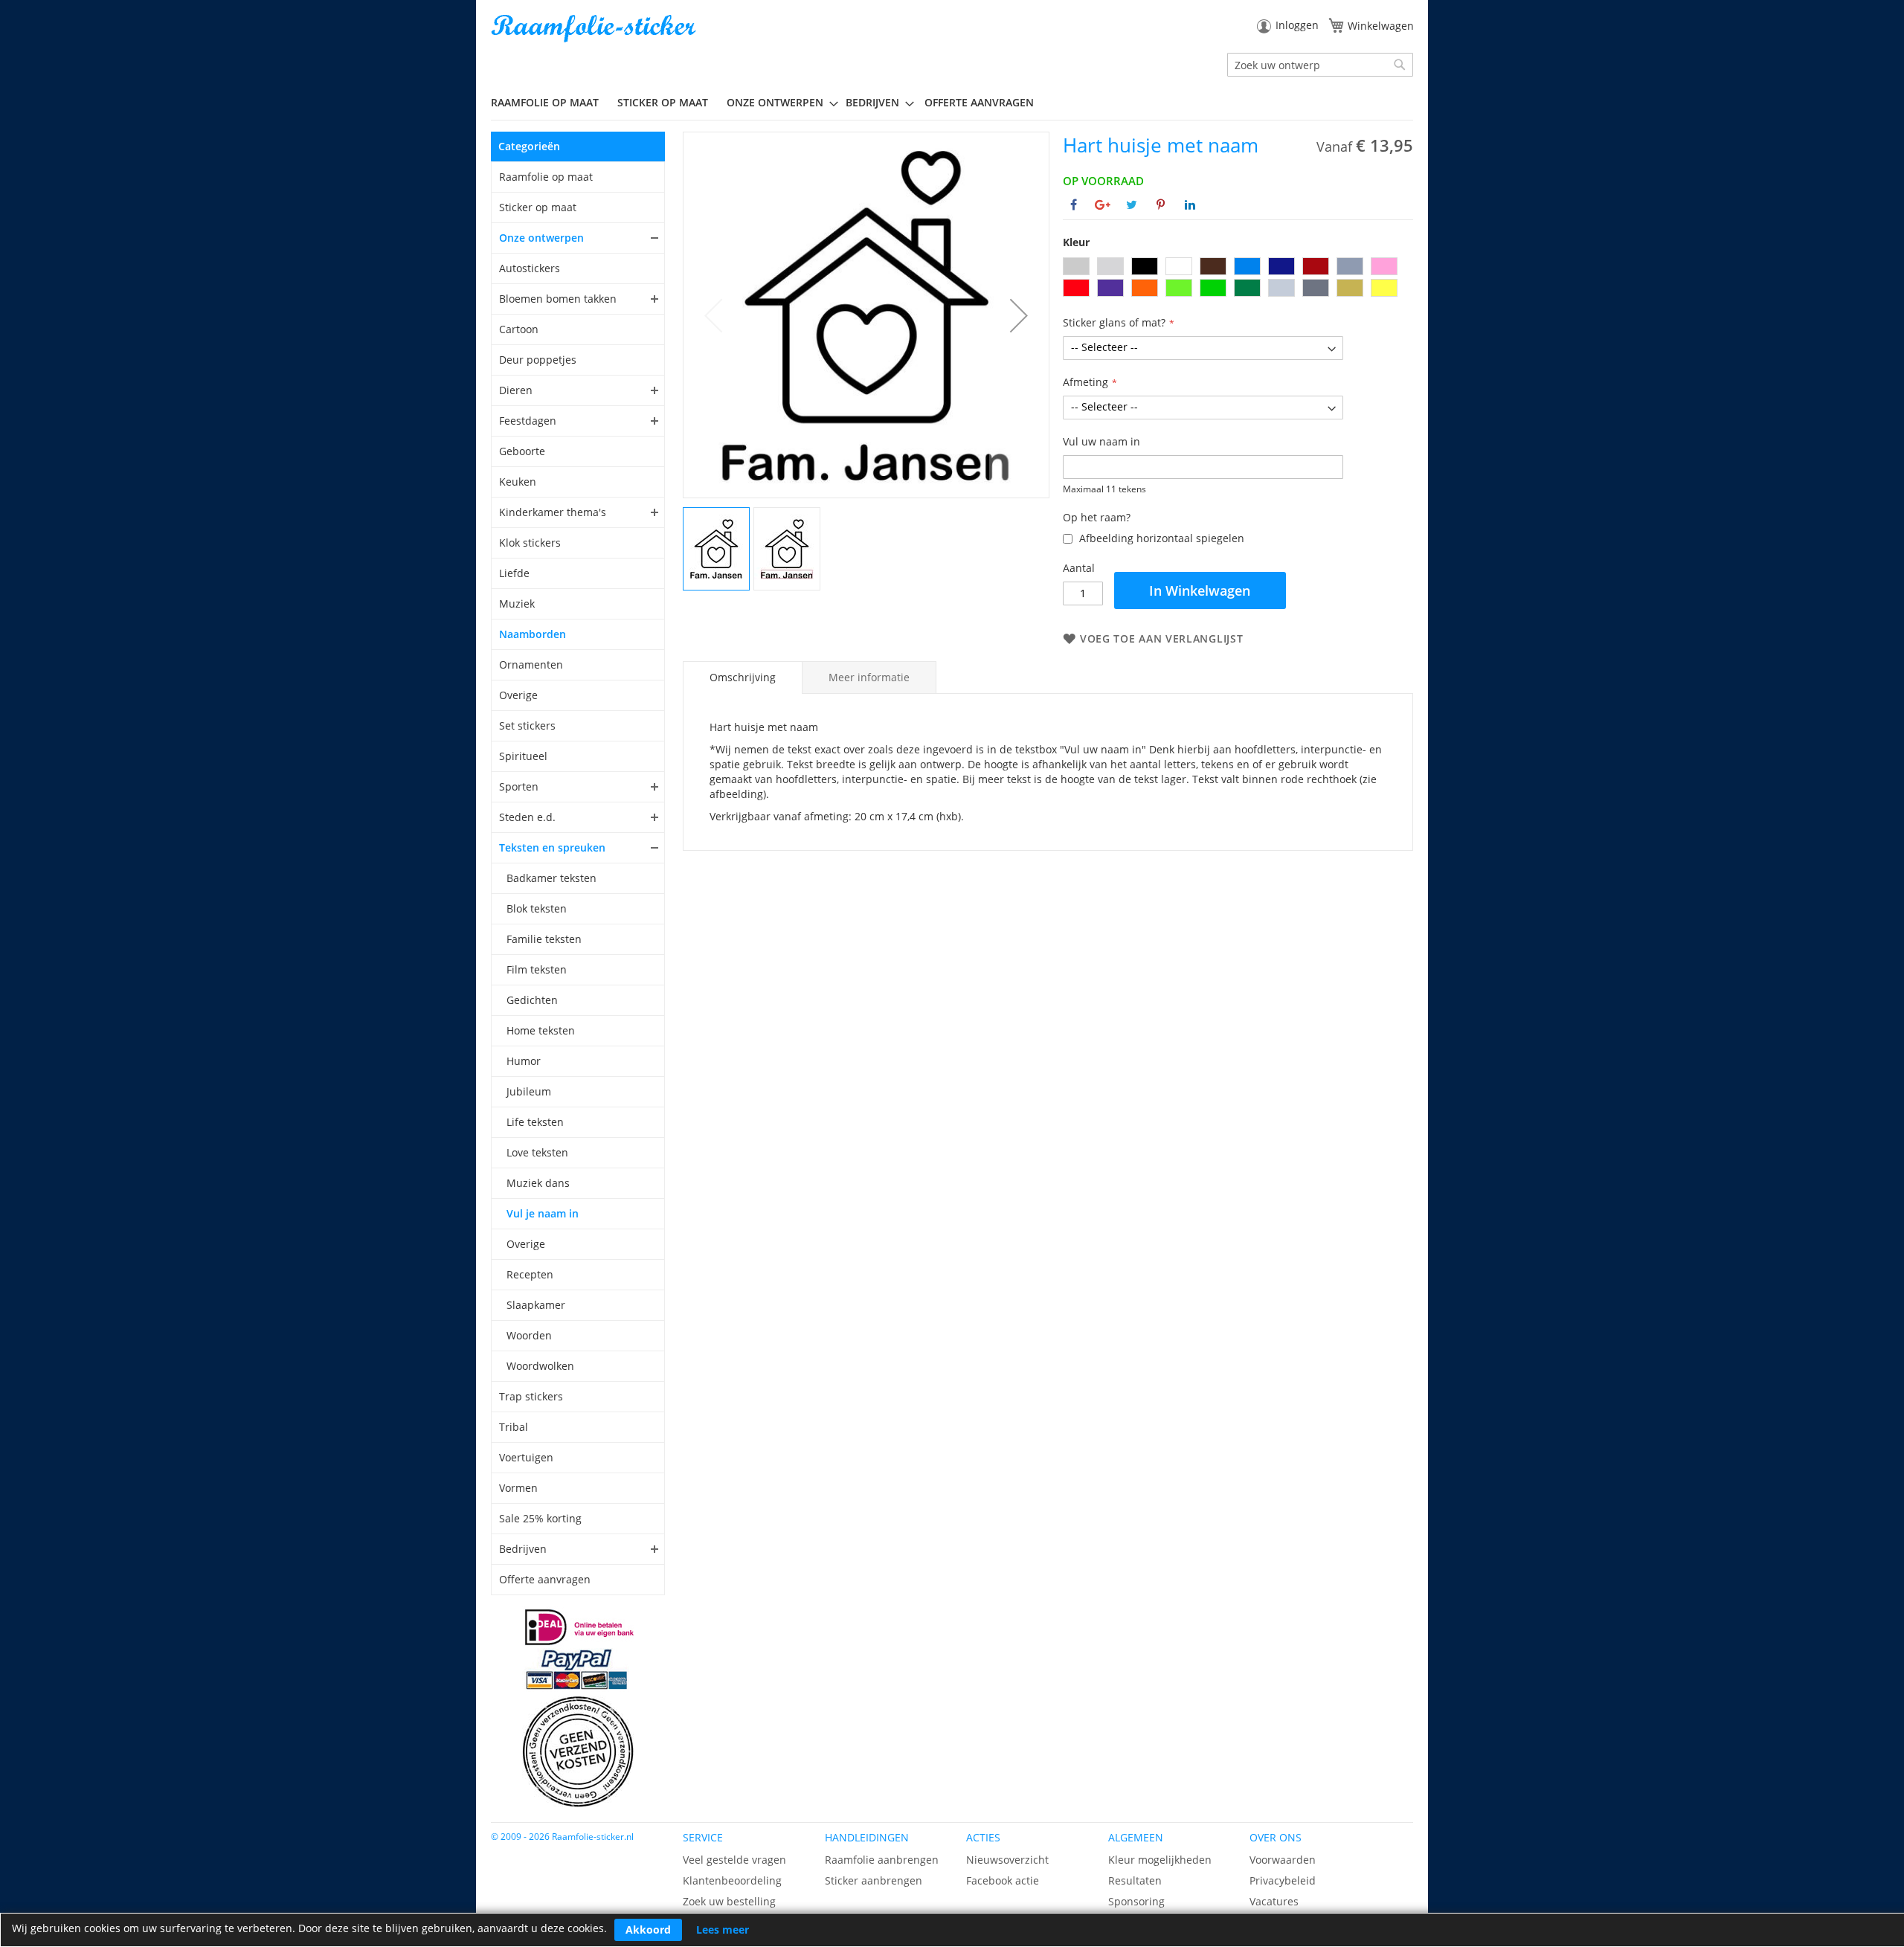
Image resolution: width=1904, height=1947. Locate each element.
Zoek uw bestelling (729, 1901)
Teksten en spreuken (552, 847)
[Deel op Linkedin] (1190, 205)
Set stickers (527, 725)
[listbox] (1238, 279)
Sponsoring (1136, 1901)
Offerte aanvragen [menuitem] (979, 102)
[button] (1019, 315)
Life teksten (535, 1122)
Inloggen (1297, 25)
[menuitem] (550, 102)
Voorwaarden (1283, 1860)
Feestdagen (528, 421)
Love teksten (537, 1152)
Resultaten (1135, 1880)
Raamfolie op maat (546, 177)
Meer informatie (869, 677)
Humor (524, 1061)
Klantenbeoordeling (732, 1880)
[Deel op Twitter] (1132, 205)
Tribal (514, 1427)
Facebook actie (1003, 1880)
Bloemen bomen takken (558, 299)
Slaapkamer (536, 1305)
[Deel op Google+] (1103, 205)
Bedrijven (523, 1549)
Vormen (518, 1488)
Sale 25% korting (540, 1518)
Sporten (519, 786)
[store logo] (595, 29)
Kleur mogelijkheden (1160, 1860)
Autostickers (530, 268)
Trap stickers (531, 1396)
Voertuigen (526, 1457)
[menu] (952, 103)
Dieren (516, 390)
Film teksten (537, 969)
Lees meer (723, 1930)
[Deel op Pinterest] (1161, 205)
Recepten (530, 1274)
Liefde (514, 573)
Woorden (529, 1335)
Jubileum (529, 1091)
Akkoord (648, 1930)
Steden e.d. (527, 817)
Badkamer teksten (551, 878)
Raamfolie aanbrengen (882, 1860)
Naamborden (533, 634)
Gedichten (532, 1000)
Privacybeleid (1283, 1880)
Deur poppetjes (538, 360)
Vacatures (1274, 1901)
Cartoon (519, 329)
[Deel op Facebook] (1074, 205)
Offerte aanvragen (545, 1579)
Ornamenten (531, 664)
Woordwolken (540, 1366)
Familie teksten (544, 939)
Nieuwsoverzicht (1007, 1860)
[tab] (743, 678)
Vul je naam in (543, 1213)
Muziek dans (538, 1183)
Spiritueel (523, 756)
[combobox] (1320, 65)
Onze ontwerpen (541, 238)
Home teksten (541, 1030)
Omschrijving (743, 677)
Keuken (518, 482)
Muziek (517, 604)
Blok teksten (537, 908)
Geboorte (522, 451)
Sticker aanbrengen (874, 1880)
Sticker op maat (538, 207)
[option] (1076, 266)
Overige (518, 695)
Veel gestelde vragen (734, 1860)
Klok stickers (530, 543)
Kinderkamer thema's (553, 512)
